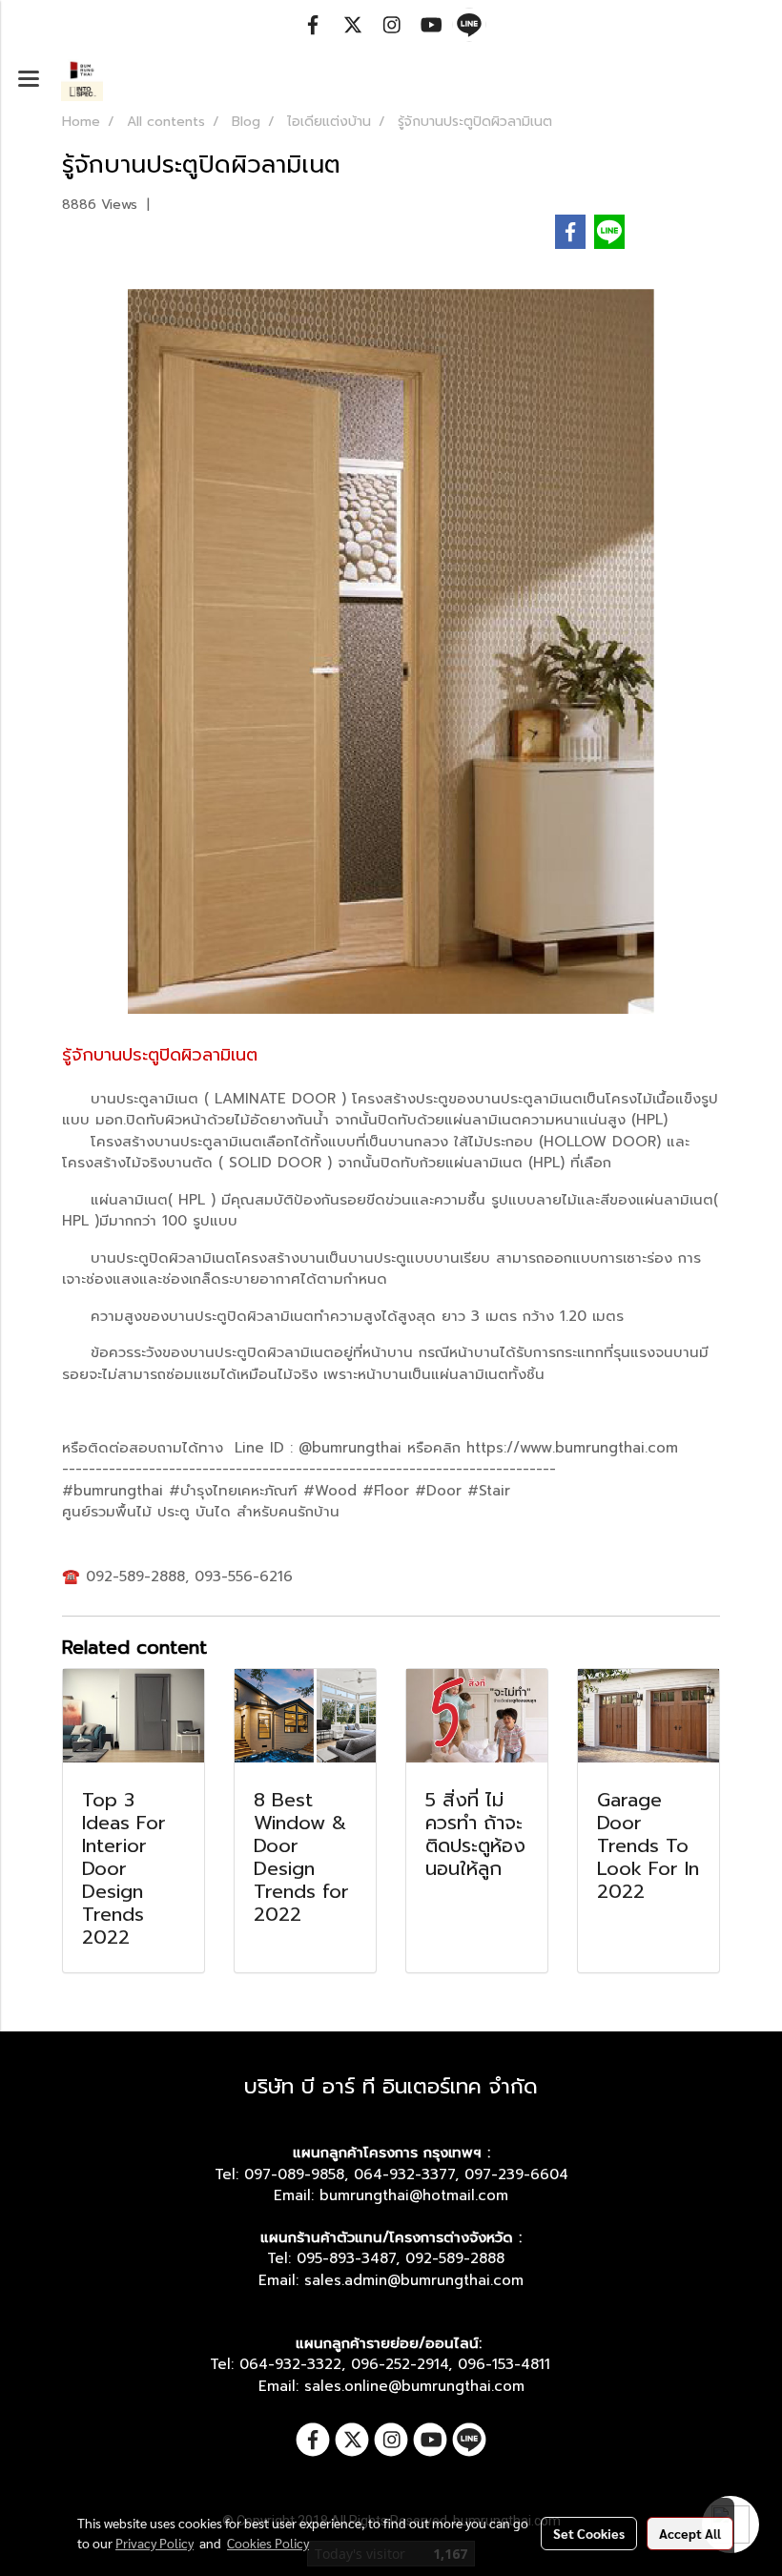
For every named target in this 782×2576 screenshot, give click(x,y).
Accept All (690, 2533)
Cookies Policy (268, 2543)
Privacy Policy (154, 2543)
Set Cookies (589, 2533)
